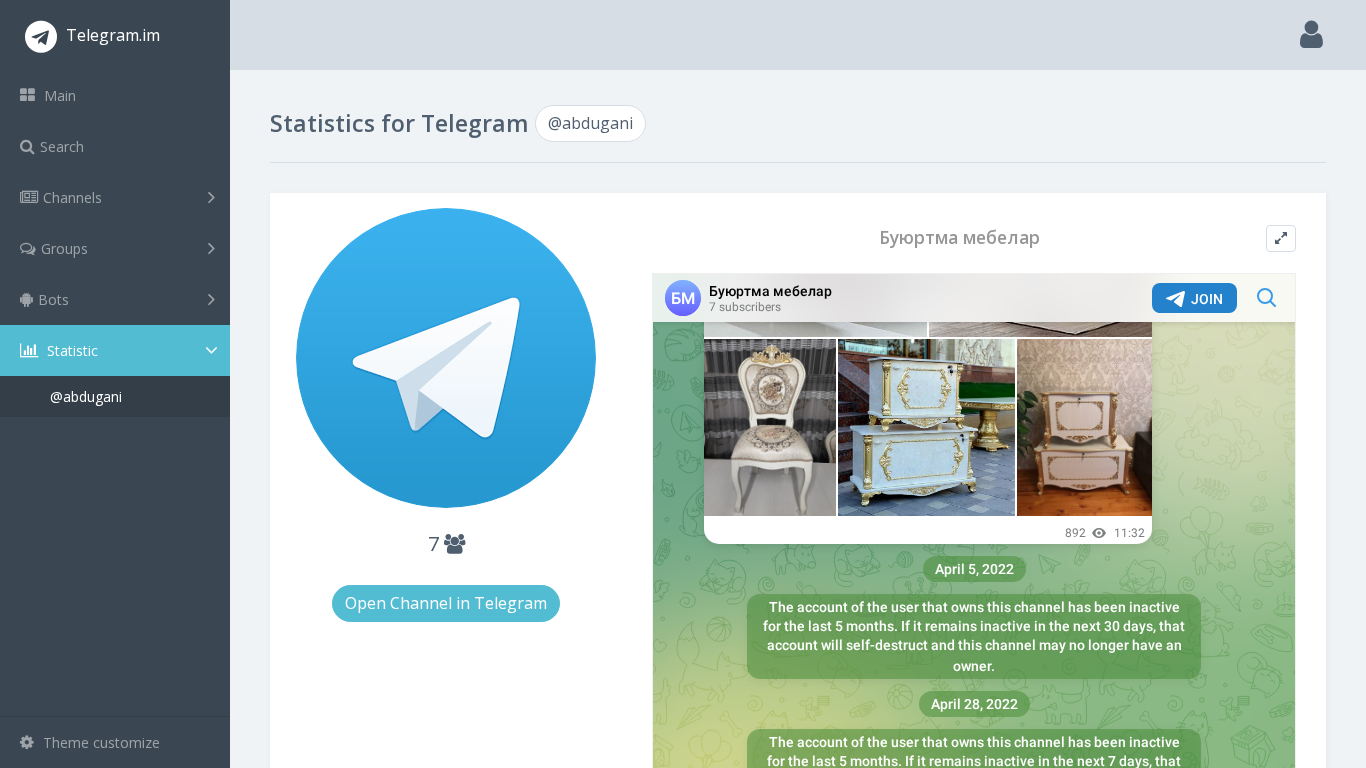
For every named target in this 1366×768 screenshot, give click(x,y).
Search (62, 146)
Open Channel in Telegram (446, 603)
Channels (72, 197)
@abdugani (86, 396)
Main (58, 95)
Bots (53, 299)
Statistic (70, 350)
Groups (64, 248)
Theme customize (99, 742)
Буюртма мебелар (959, 237)
